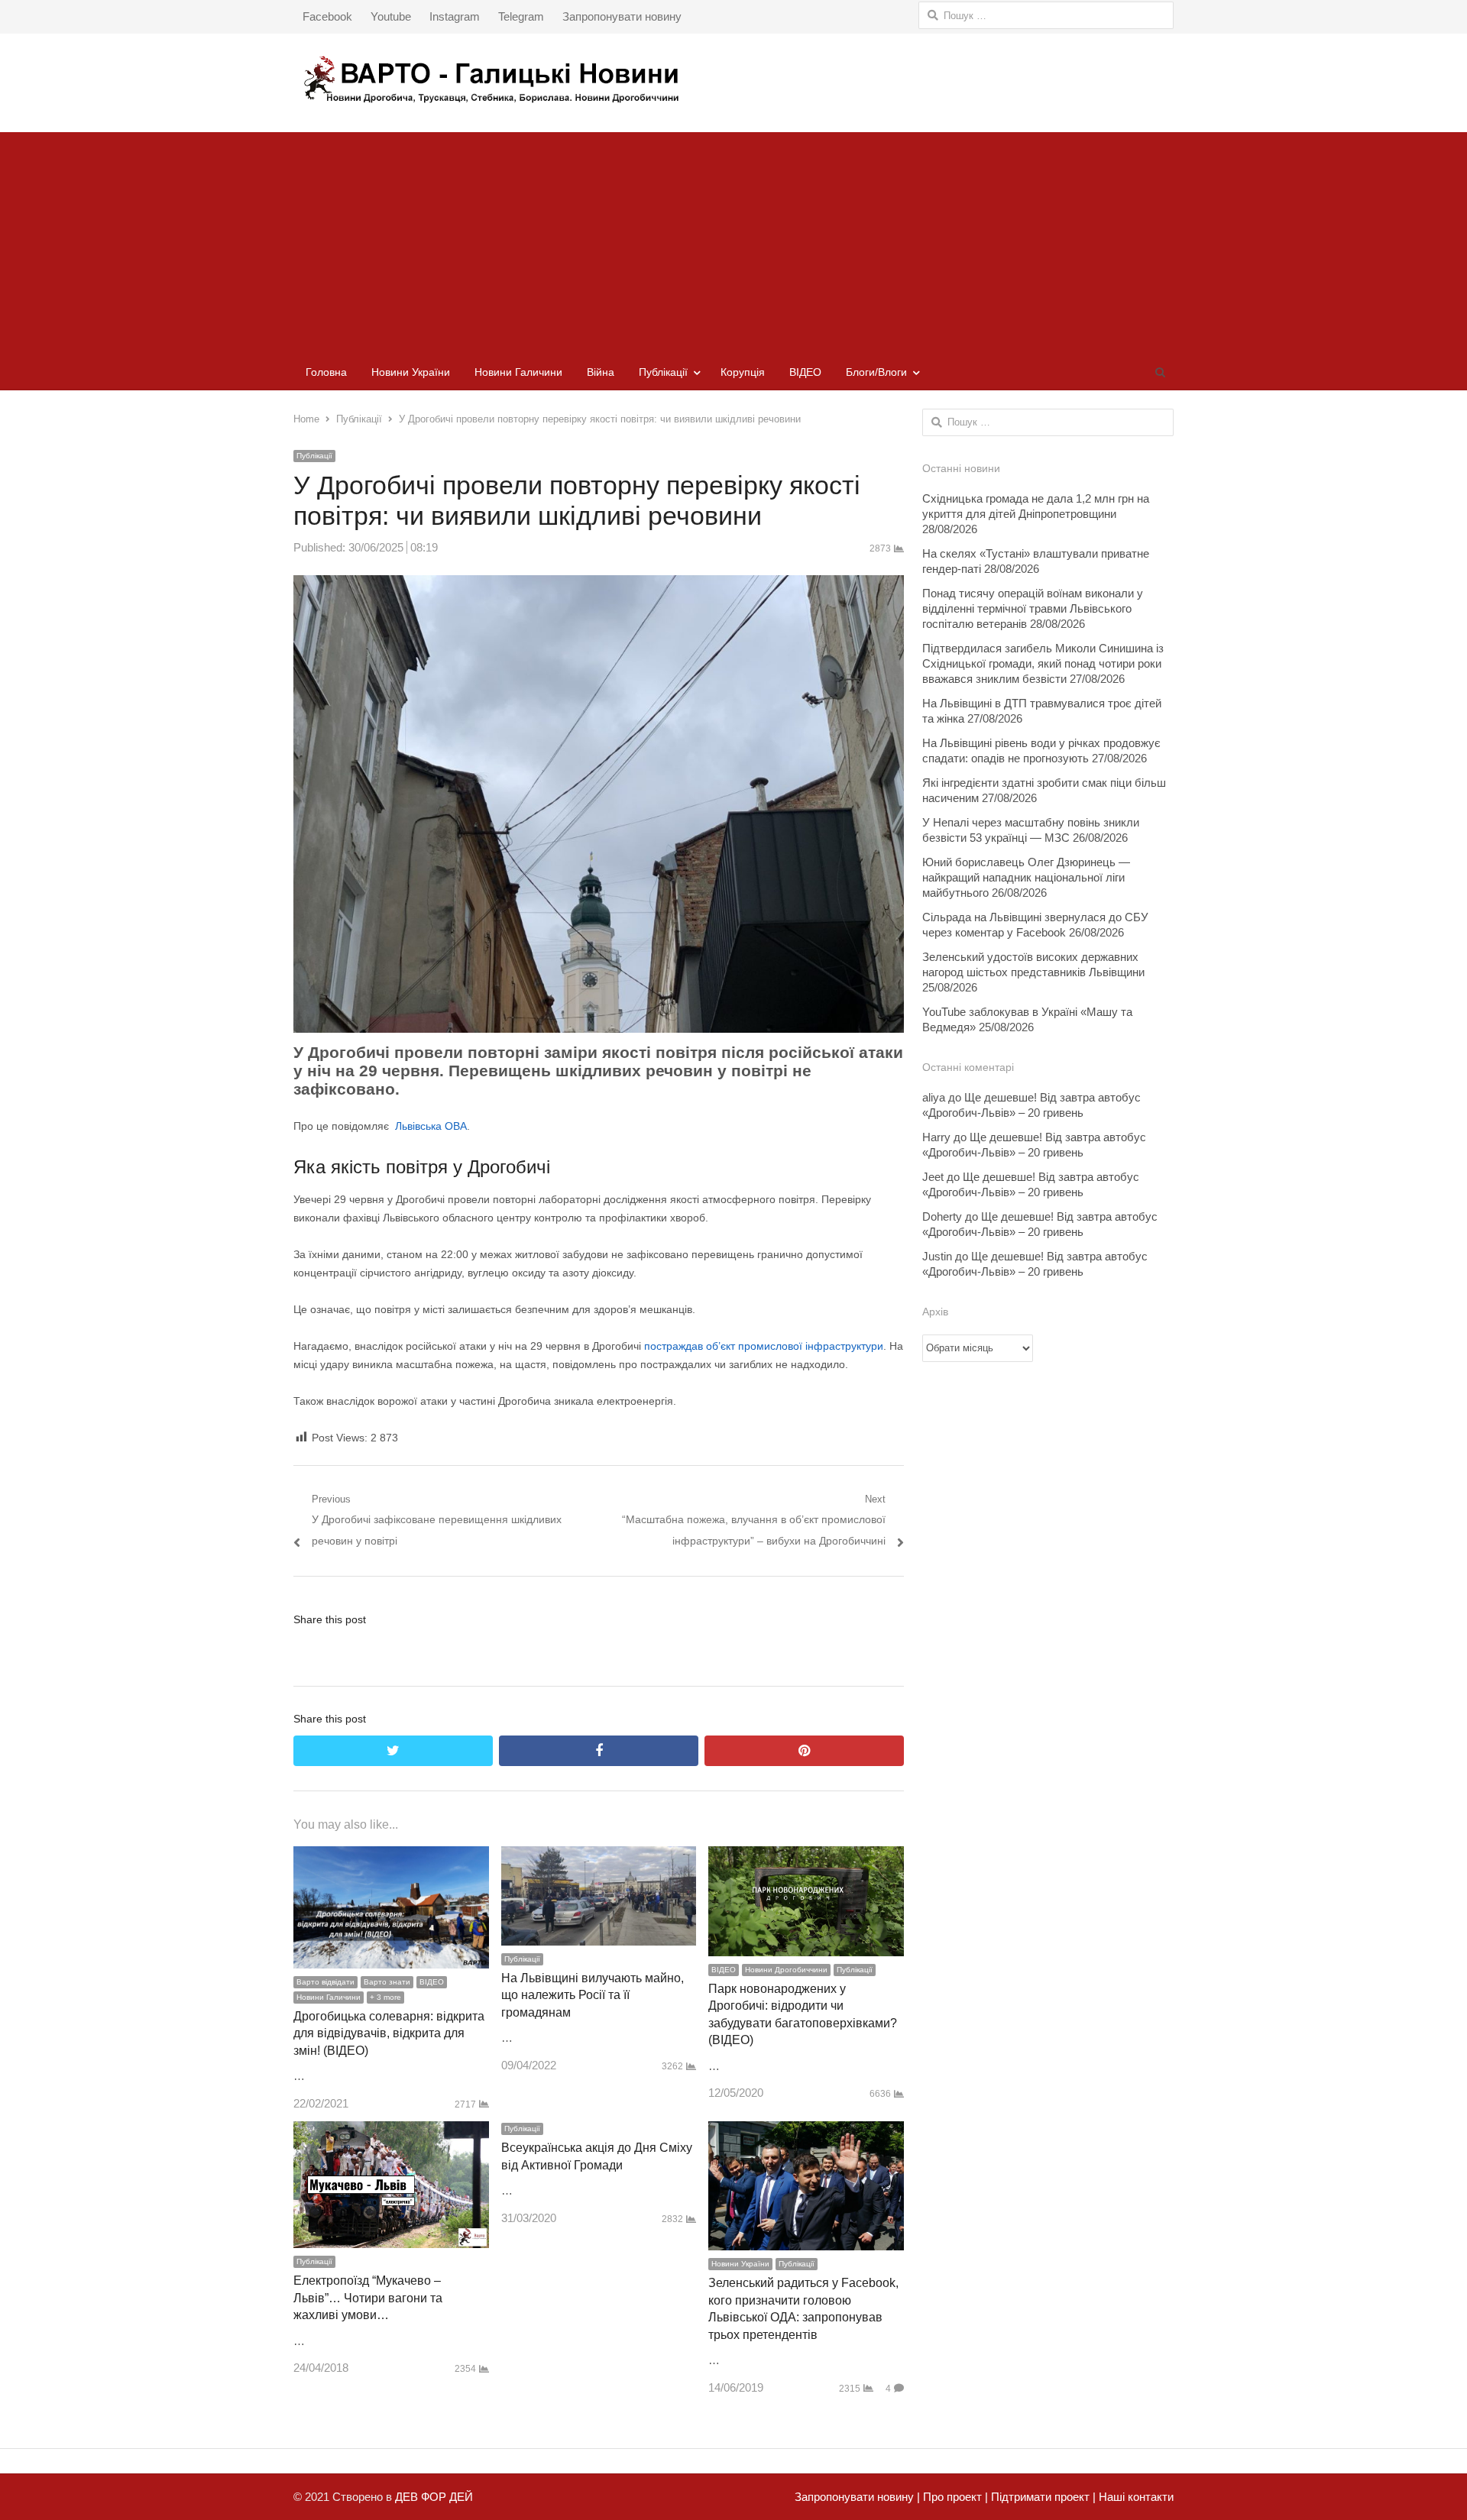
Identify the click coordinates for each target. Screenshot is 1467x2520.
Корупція (743, 372)
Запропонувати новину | (857, 2497)
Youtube (391, 16)
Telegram (521, 16)
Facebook (327, 16)
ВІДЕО (805, 372)
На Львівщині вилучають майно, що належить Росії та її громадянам (593, 1995)
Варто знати (387, 1982)
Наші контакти (1135, 2497)
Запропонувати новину (622, 16)
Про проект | (954, 2497)
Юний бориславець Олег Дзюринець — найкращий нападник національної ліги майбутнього (1026, 877)
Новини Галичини (518, 372)
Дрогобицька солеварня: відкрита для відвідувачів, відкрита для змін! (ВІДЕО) (389, 2033)
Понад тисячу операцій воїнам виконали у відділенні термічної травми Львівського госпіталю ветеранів (1033, 608)
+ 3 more (385, 1997)
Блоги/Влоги (876, 372)
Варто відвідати (325, 1982)
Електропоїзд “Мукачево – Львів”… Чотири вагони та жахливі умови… (368, 2298)
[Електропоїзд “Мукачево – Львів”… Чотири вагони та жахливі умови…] (391, 2132)
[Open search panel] (1160, 372)
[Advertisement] (733, 239)
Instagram (455, 16)
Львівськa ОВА (431, 1126)
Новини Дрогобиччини (786, 1970)
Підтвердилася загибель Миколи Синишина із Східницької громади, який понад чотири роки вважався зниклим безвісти (1043, 663)
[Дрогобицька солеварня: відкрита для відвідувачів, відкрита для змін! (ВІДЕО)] (391, 1857)
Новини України (411, 372)
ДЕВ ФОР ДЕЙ (434, 2497)
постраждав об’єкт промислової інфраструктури (764, 1346)
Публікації (663, 372)
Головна (326, 372)
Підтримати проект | (1042, 2497)
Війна (601, 372)
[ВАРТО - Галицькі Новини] (733, 79)
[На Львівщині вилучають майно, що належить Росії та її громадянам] (599, 1857)
